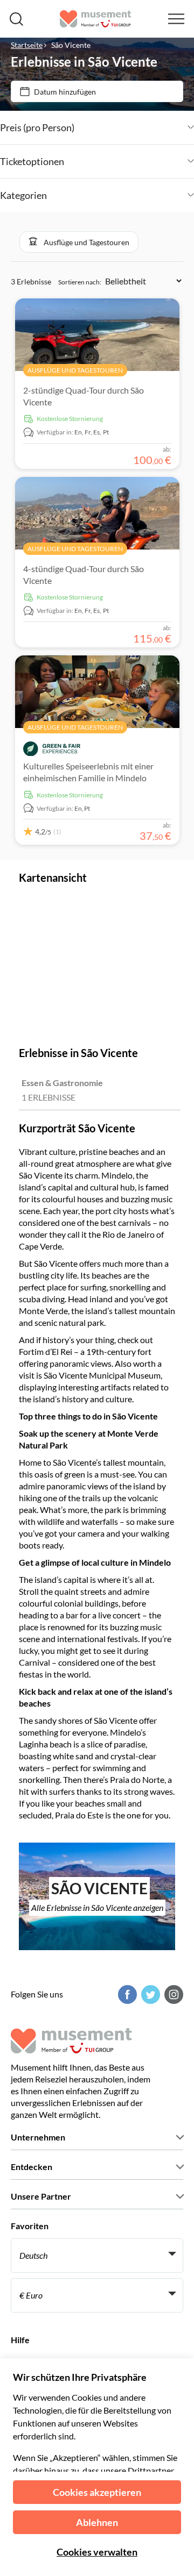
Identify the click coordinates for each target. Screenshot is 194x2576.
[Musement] (96, 19)
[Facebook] (126, 1995)
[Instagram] (172, 1995)
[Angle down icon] (134, 127)
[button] (79, 242)
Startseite (27, 45)
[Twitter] (149, 1995)
